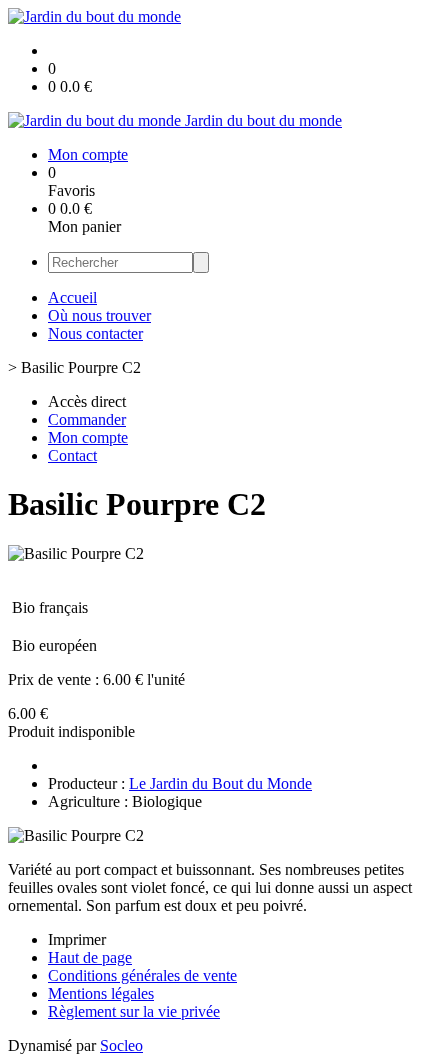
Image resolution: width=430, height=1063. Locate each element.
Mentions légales (101, 993)
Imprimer (77, 939)
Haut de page (90, 957)
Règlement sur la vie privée (134, 1011)
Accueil (72, 297)
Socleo (121, 1045)
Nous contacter (95, 333)
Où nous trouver (99, 315)
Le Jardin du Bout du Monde (220, 783)
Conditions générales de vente (142, 975)
